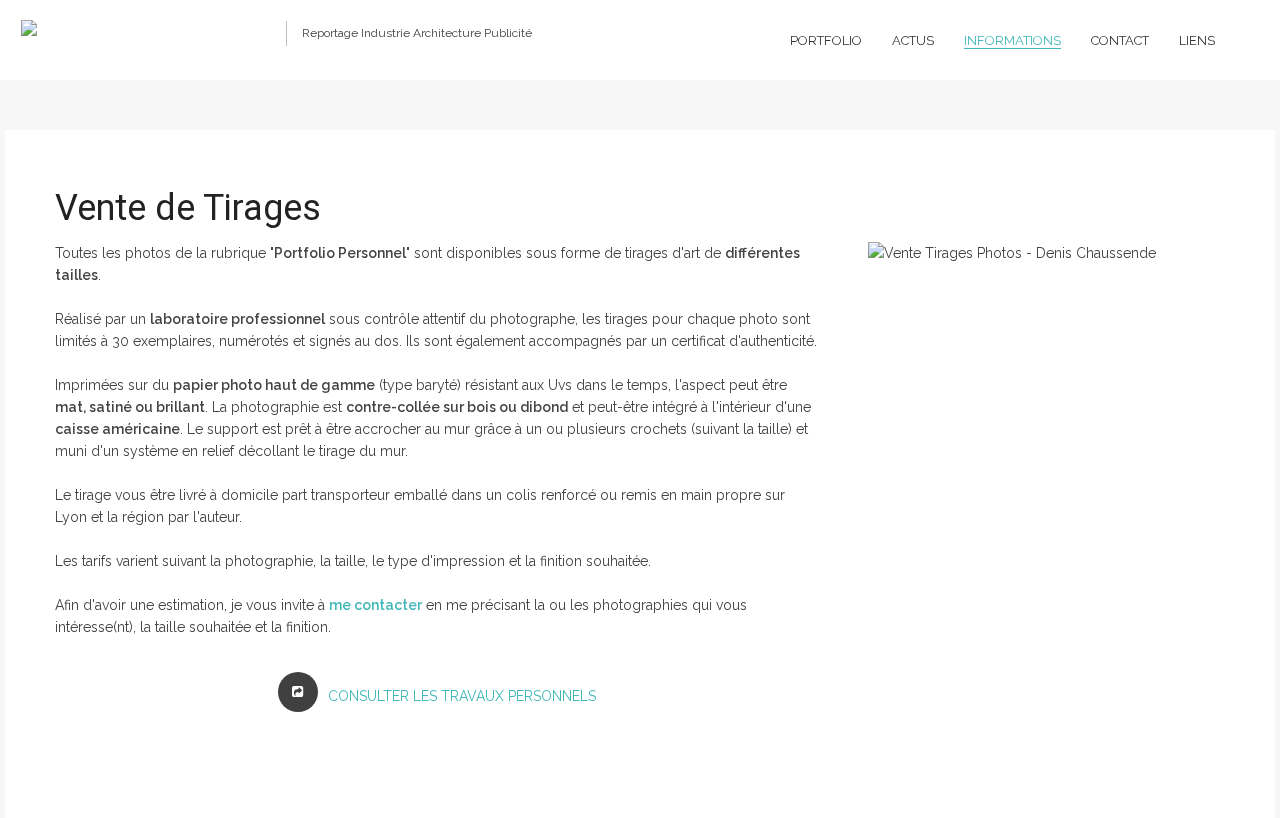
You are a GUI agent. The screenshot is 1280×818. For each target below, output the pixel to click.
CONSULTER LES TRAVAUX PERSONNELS (462, 696)
